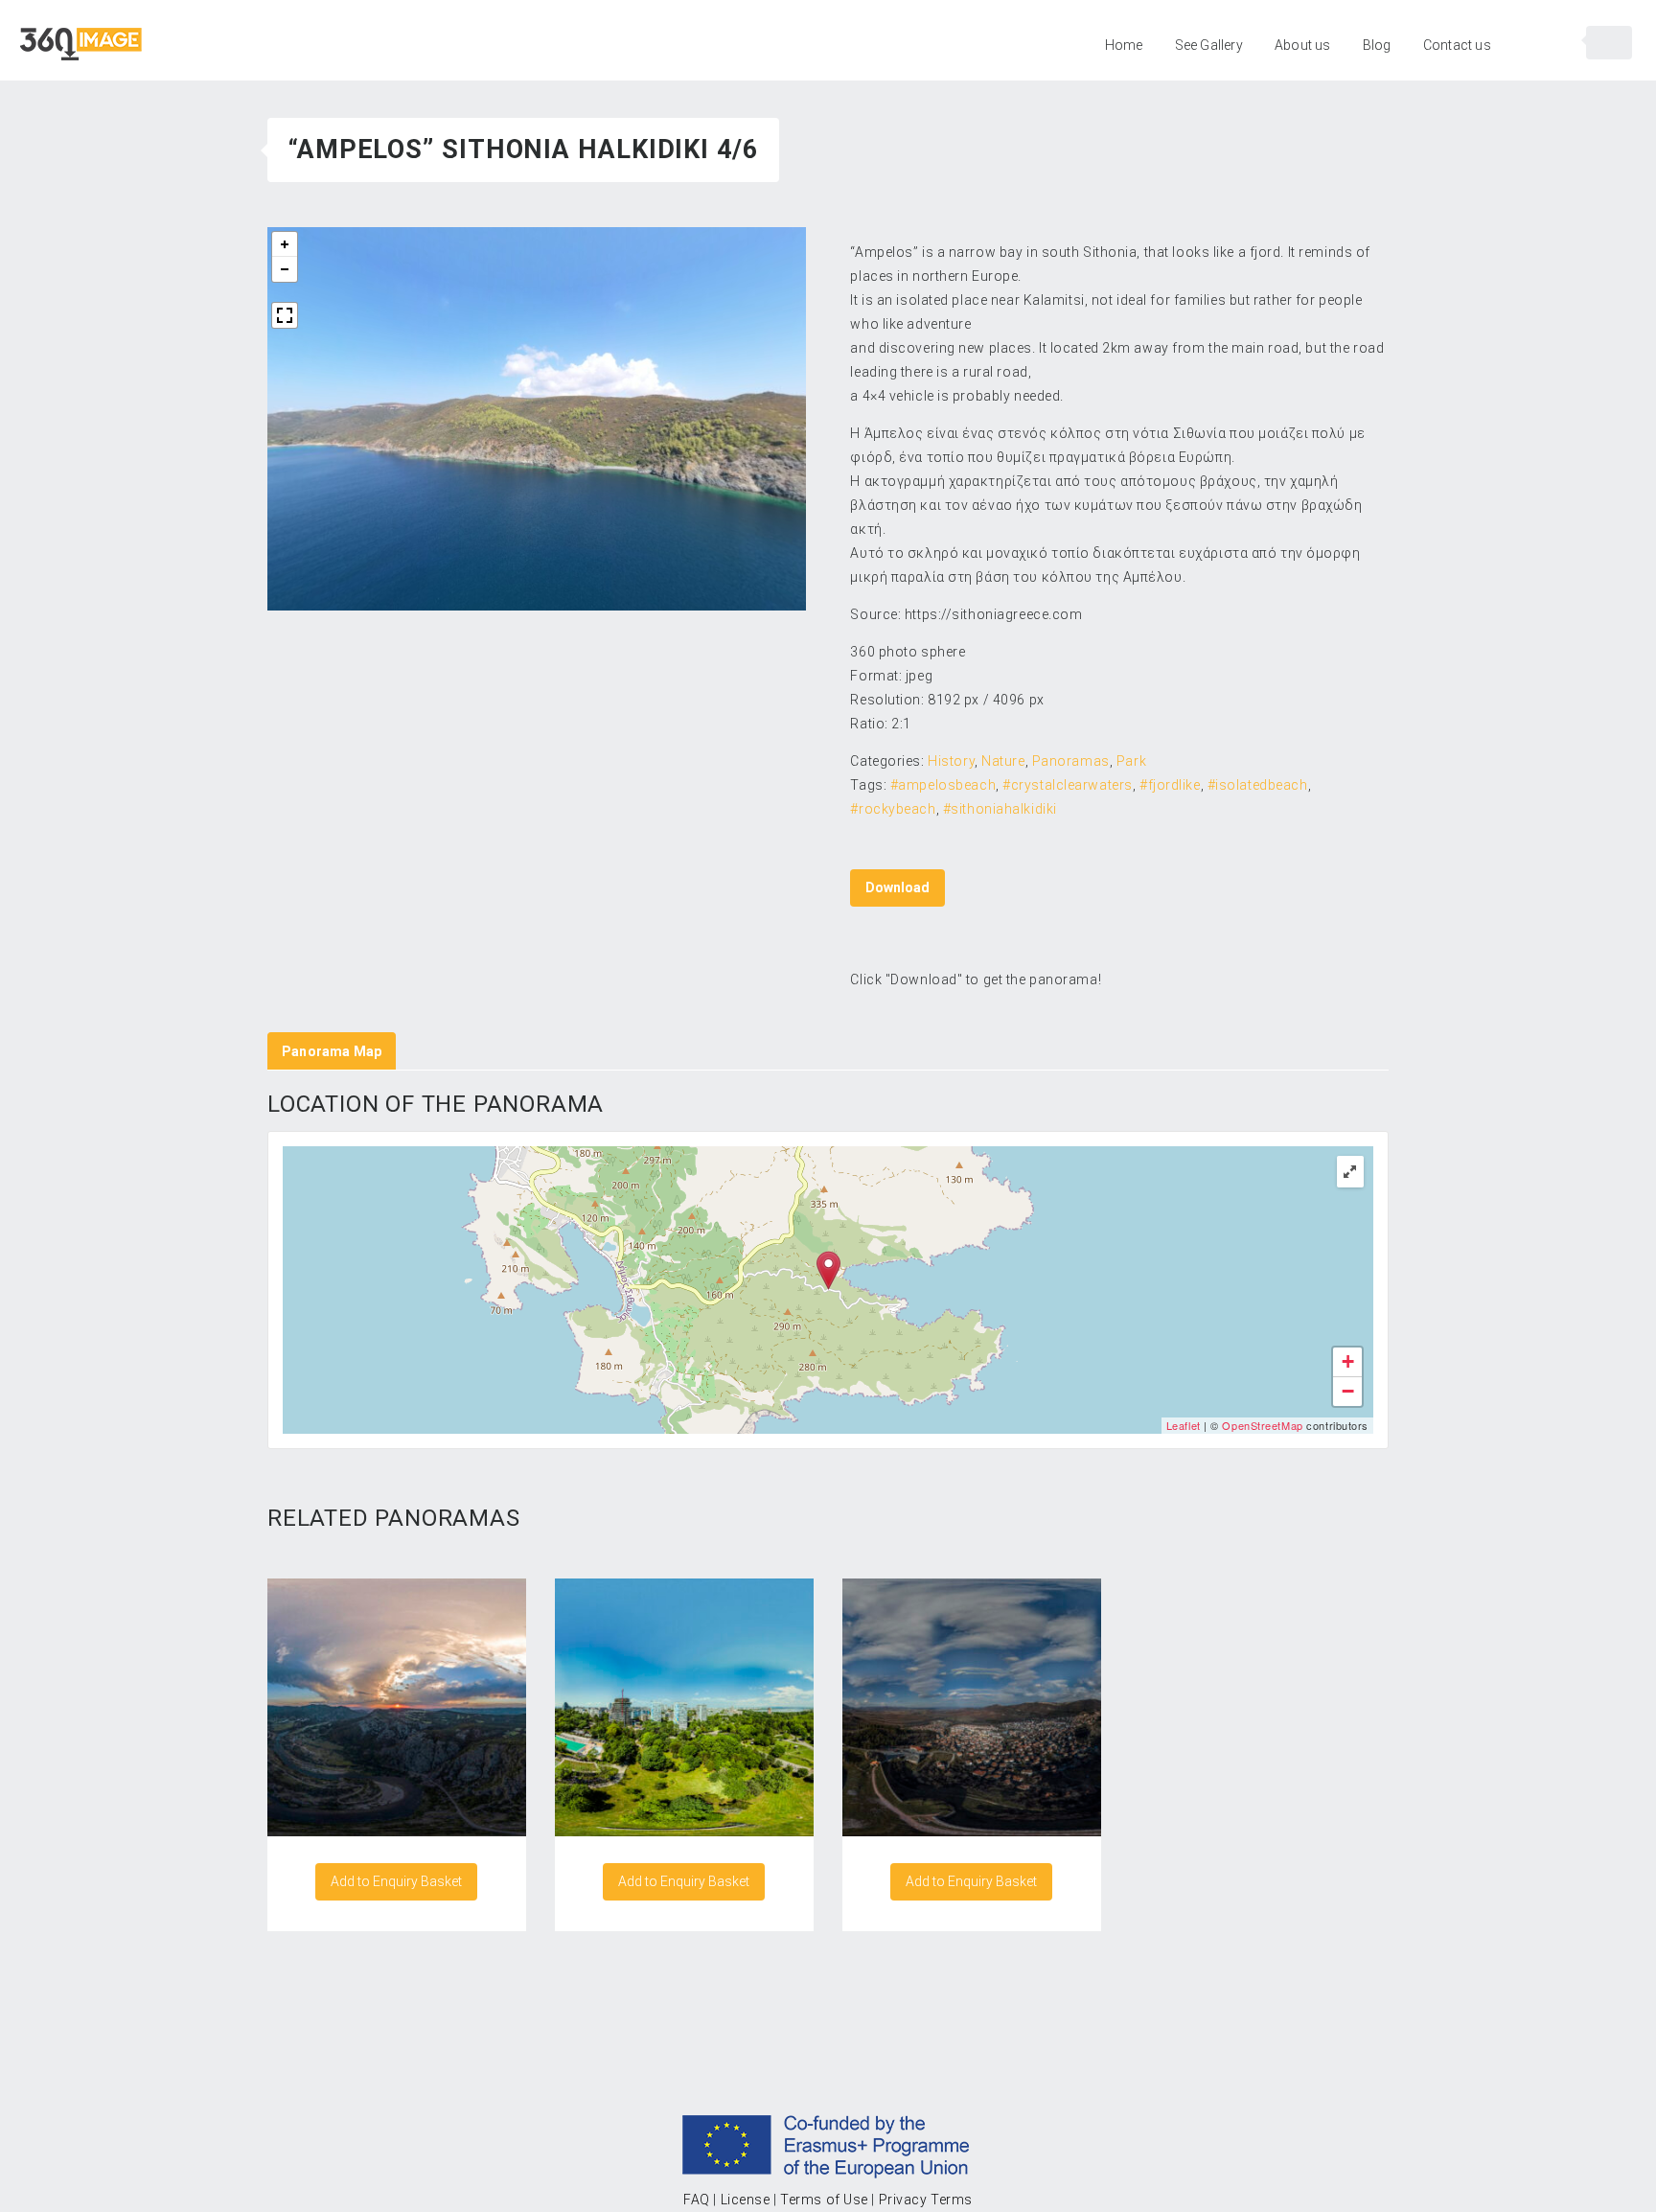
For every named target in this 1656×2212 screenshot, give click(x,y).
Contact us (1457, 45)
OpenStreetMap (1262, 1425)
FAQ (697, 2200)
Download (897, 887)
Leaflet (1184, 1425)
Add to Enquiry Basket (396, 1881)
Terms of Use (824, 2200)
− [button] (1348, 1391)
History (951, 761)
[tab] (332, 1051)
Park (1131, 761)
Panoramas (1071, 761)
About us (1303, 45)
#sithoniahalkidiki (1000, 809)
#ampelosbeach (943, 785)
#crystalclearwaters (1068, 785)
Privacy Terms (926, 2200)
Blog (1377, 45)
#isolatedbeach (1258, 785)
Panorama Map (332, 1051)
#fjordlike (1170, 785)
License (746, 2200)
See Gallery (1209, 45)
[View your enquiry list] (1609, 43)
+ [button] (1348, 1361)
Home (1124, 45)
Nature (1003, 761)
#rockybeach (893, 809)
